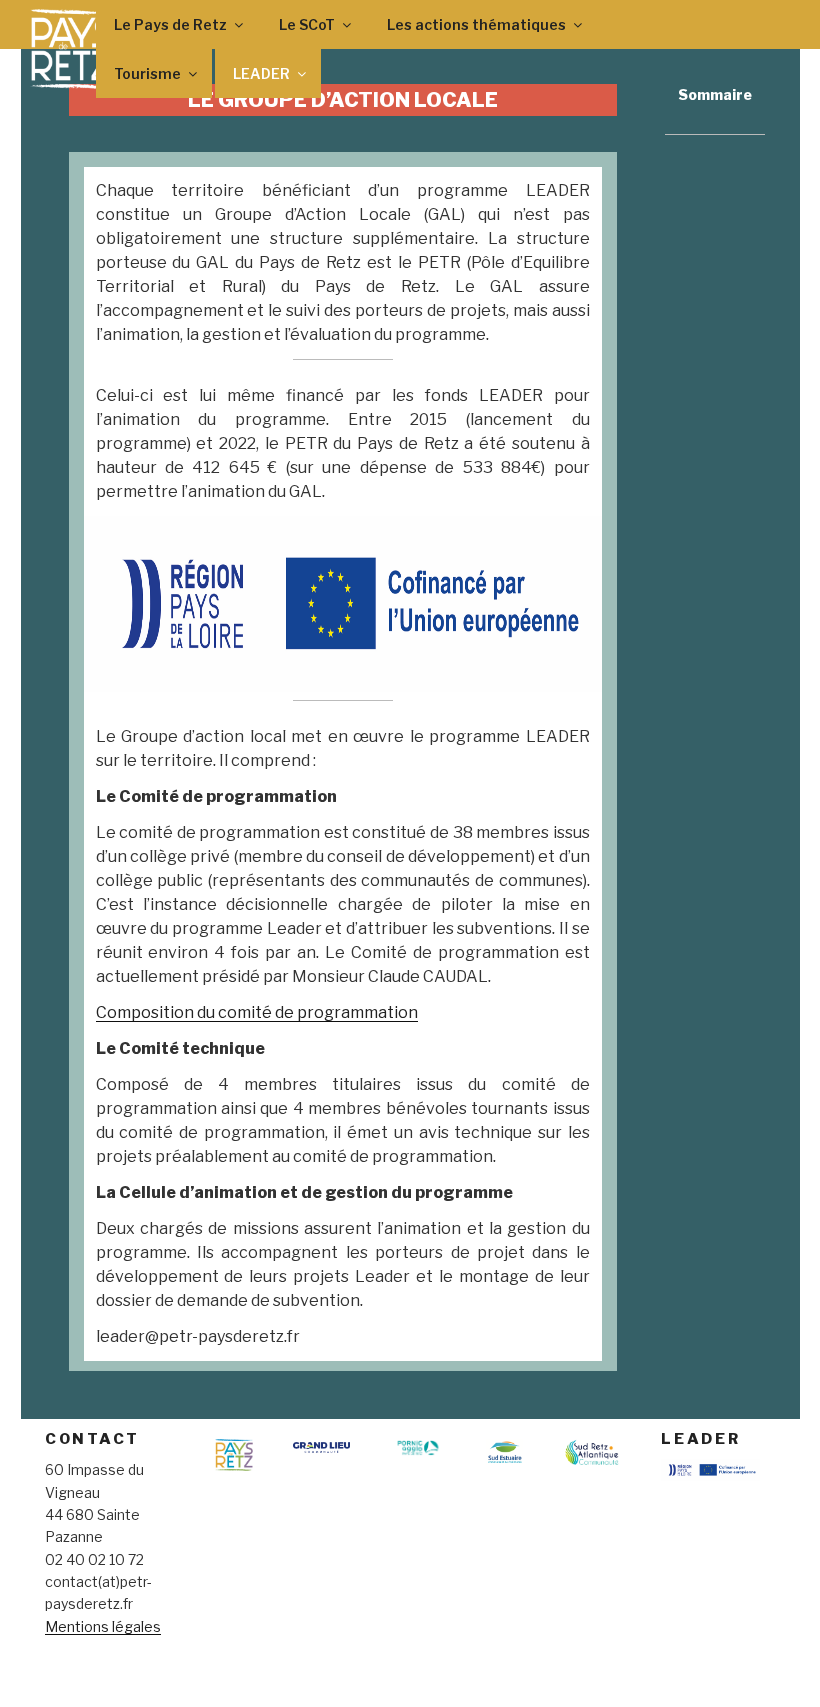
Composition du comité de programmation (257, 1012)
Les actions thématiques (476, 24)
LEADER (261, 73)
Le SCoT (307, 24)
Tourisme (147, 73)
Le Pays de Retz (170, 24)
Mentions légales (103, 1626)
